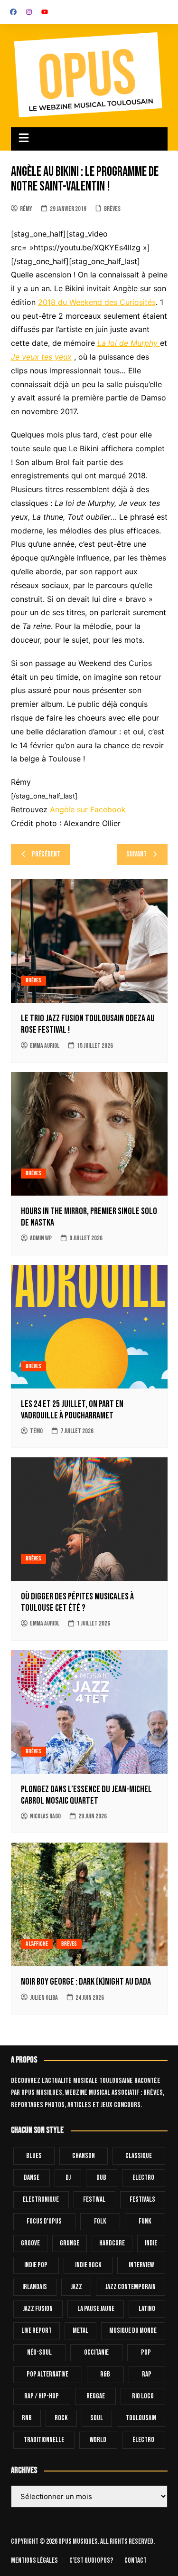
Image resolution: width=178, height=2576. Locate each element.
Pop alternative (47, 2374)
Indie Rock (88, 2265)
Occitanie (96, 2353)
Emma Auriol (45, 1046)
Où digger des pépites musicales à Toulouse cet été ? (77, 1602)
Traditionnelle (44, 2440)
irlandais (35, 2287)
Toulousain (141, 2418)
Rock (61, 2418)
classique (139, 2156)
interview (141, 2265)
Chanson (84, 2156)
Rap (147, 2374)
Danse (32, 2178)
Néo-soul (39, 2353)
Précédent (46, 854)
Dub (101, 2178)
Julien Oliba (44, 1998)
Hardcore (112, 2243)
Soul (97, 2418)
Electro (143, 2178)
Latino (147, 2309)
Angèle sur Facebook (88, 809)
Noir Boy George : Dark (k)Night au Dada (86, 1982)
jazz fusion (38, 2309)
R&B (105, 2374)
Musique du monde (133, 2331)
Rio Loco (143, 2396)
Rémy (26, 209)
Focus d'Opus (44, 2221)
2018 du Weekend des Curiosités (97, 302)
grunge (70, 2243)
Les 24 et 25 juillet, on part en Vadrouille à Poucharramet (72, 1410)
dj (68, 2178)
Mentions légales (34, 2561)
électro (143, 2440)
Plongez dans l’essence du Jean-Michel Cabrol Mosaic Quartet (86, 1795)
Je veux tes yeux (41, 357)
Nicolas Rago (45, 1816)
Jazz (76, 2287)
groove (30, 2243)
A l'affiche (37, 1944)
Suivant (136, 854)
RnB (27, 2418)
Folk (100, 2221)
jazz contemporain (131, 2287)
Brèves (112, 209)
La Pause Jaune (96, 2309)
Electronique (41, 2200)
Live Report (37, 2331)
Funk (145, 2221)
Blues (34, 2156)
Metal (80, 2331)
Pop (146, 2353)
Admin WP (41, 1238)
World (98, 2440)
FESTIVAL (94, 2200)
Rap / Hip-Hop (42, 2396)
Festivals (142, 2200)
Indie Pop (36, 2265)
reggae (96, 2396)
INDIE (151, 2243)
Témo (36, 1431)
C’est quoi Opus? (91, 2561)
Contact (136, 2561)
